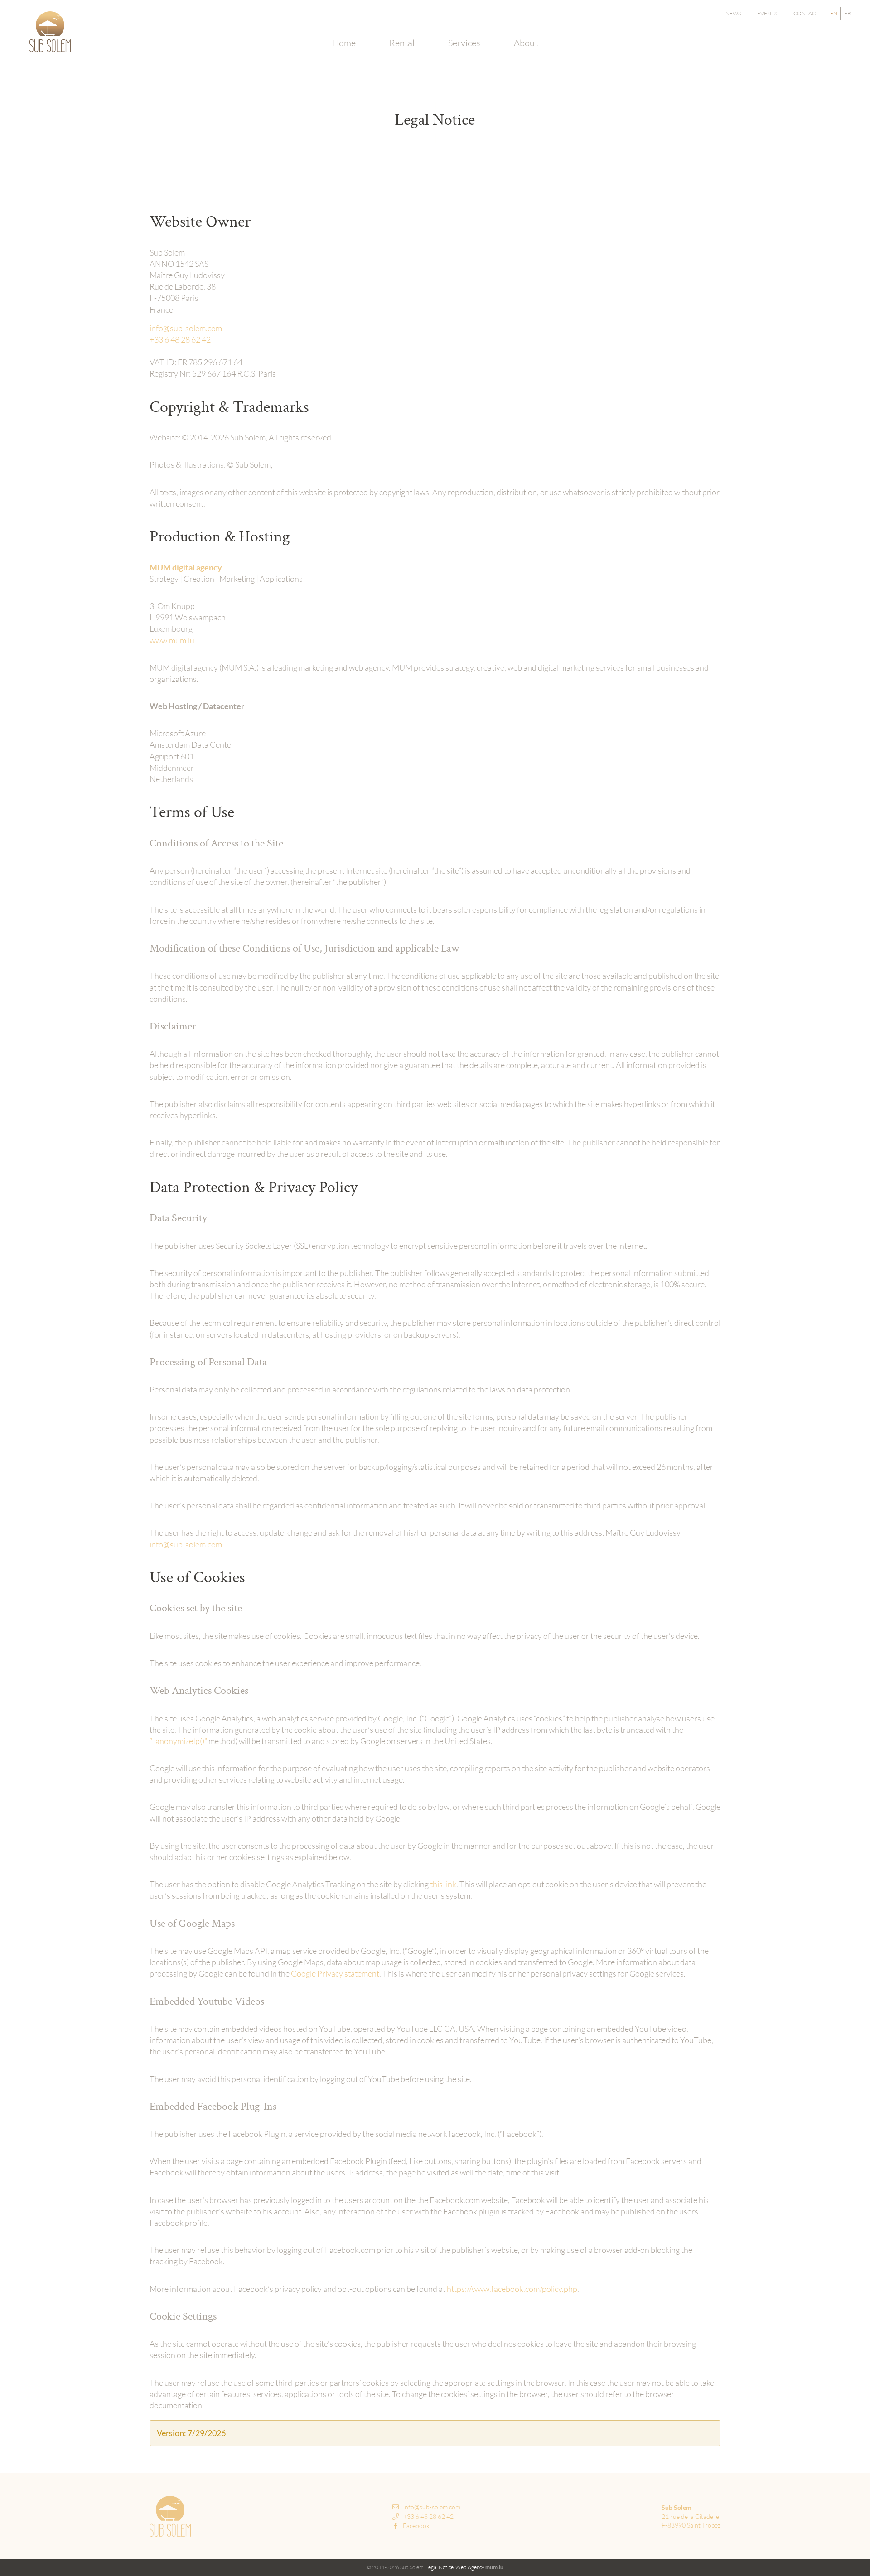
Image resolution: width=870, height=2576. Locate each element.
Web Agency (470, 2567)
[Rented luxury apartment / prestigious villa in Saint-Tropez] (170, 2516)
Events (767, 13)
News (733, 13)
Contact (806, 13)
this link (443, 1884)
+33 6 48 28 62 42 (180, 339)
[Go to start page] (50, 32)
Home (344, 43)
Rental (402, 43)
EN (834, 13)
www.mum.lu (172, 640)
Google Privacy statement (335, 1973)
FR (848, 13)
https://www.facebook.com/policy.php (512, 2289)
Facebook (416, 2525)
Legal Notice (440, 2567)
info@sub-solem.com (186, 328)
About (526, 43)
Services (464, 43)
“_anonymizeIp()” (178, 1741)
